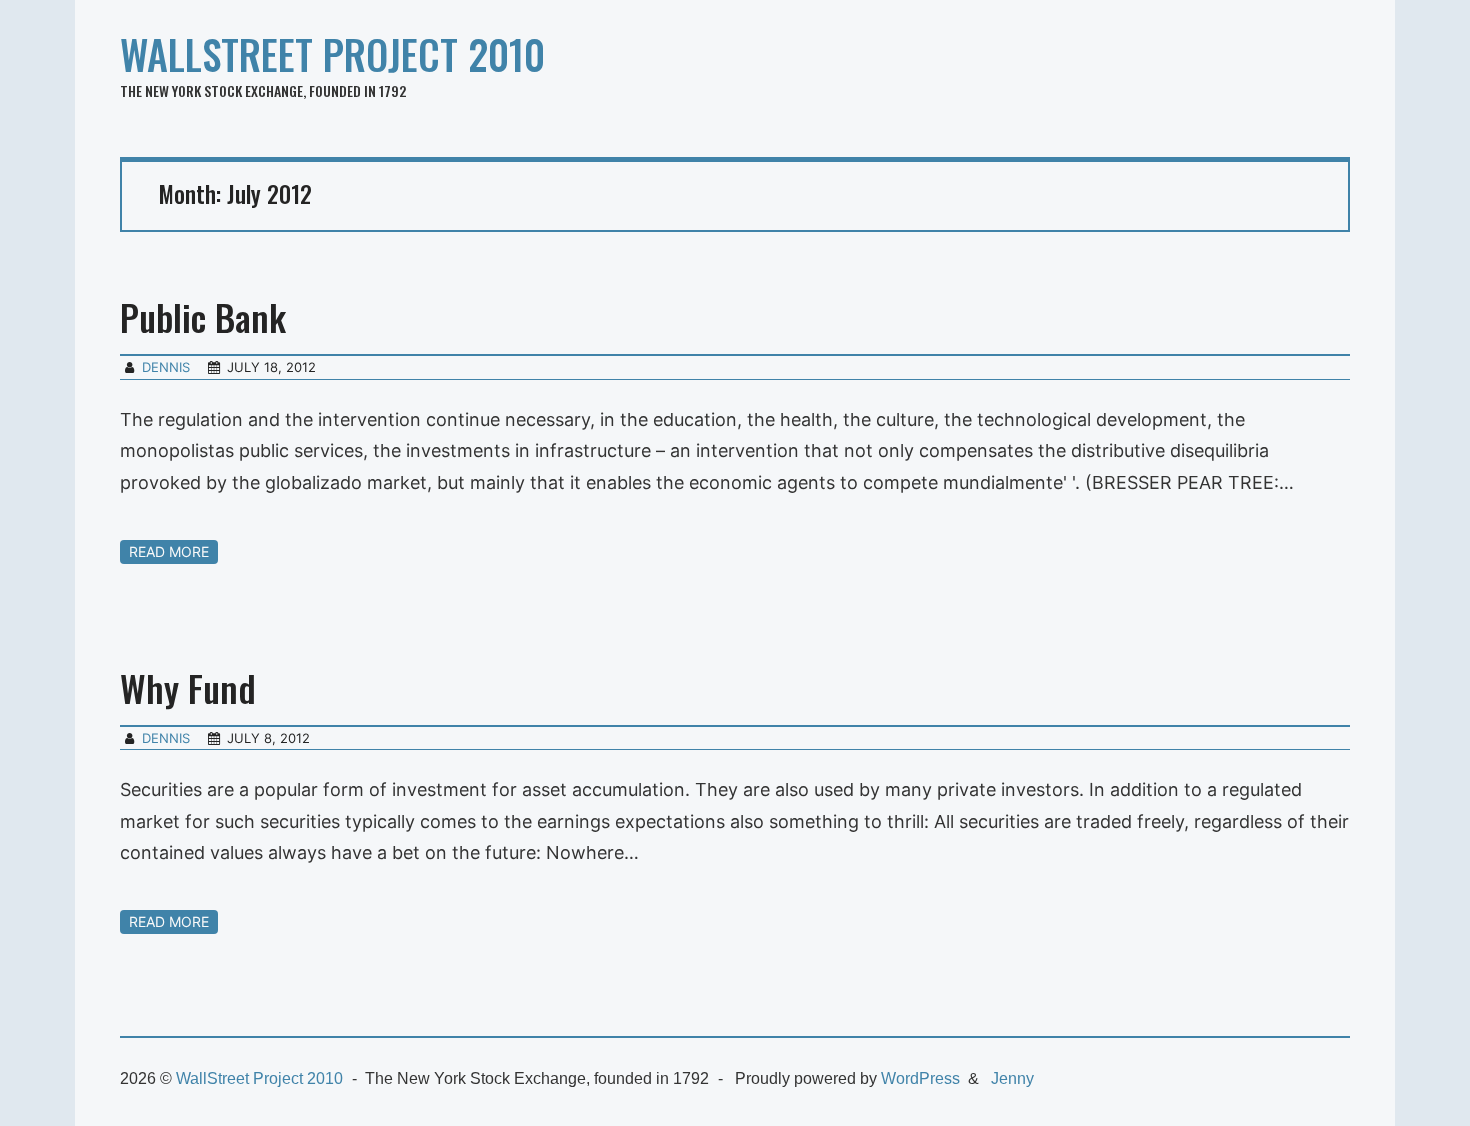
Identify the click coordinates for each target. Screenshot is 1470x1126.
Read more (169, 551)
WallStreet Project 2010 (332, 54)
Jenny (1012, 1078)
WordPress (920, 1078)
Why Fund (188, 687)
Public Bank (203, 316)
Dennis (166, 367)
